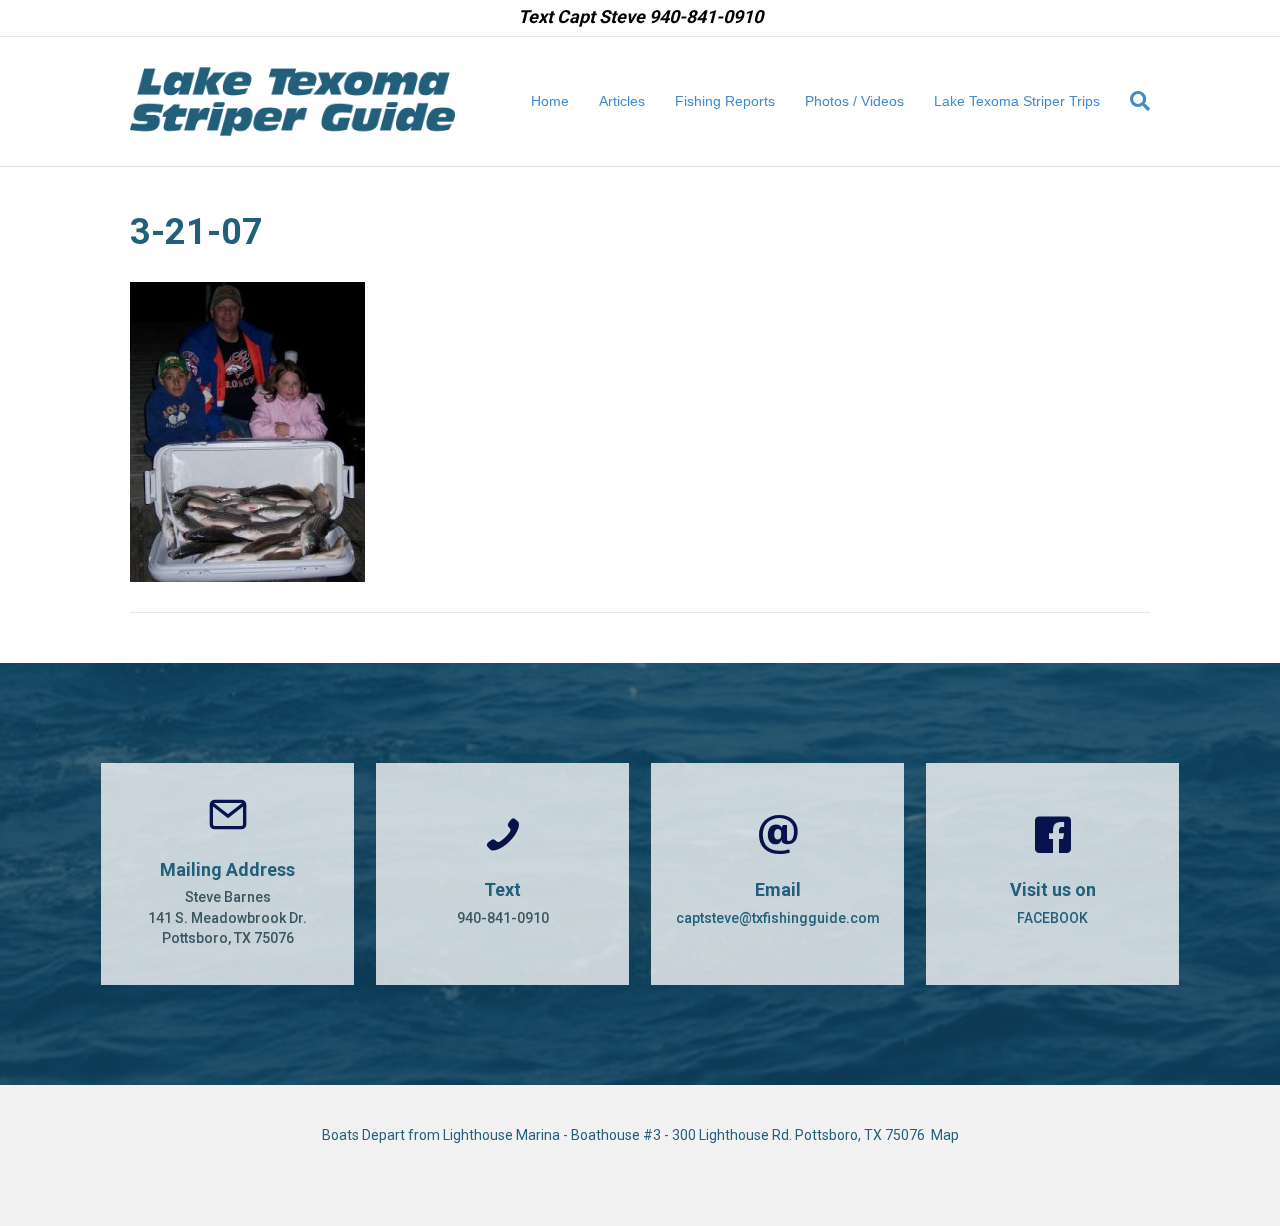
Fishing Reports (725, 101)
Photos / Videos (854, 101)
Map (945, 1135)
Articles (622, 101)
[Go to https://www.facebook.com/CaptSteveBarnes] (1052, 874)
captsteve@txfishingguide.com (778, 918)
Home (550, 101)
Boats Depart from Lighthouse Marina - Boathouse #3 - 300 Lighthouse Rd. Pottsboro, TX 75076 (626, 1135)
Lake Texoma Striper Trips (1017, 101)
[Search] (1132, 101)
